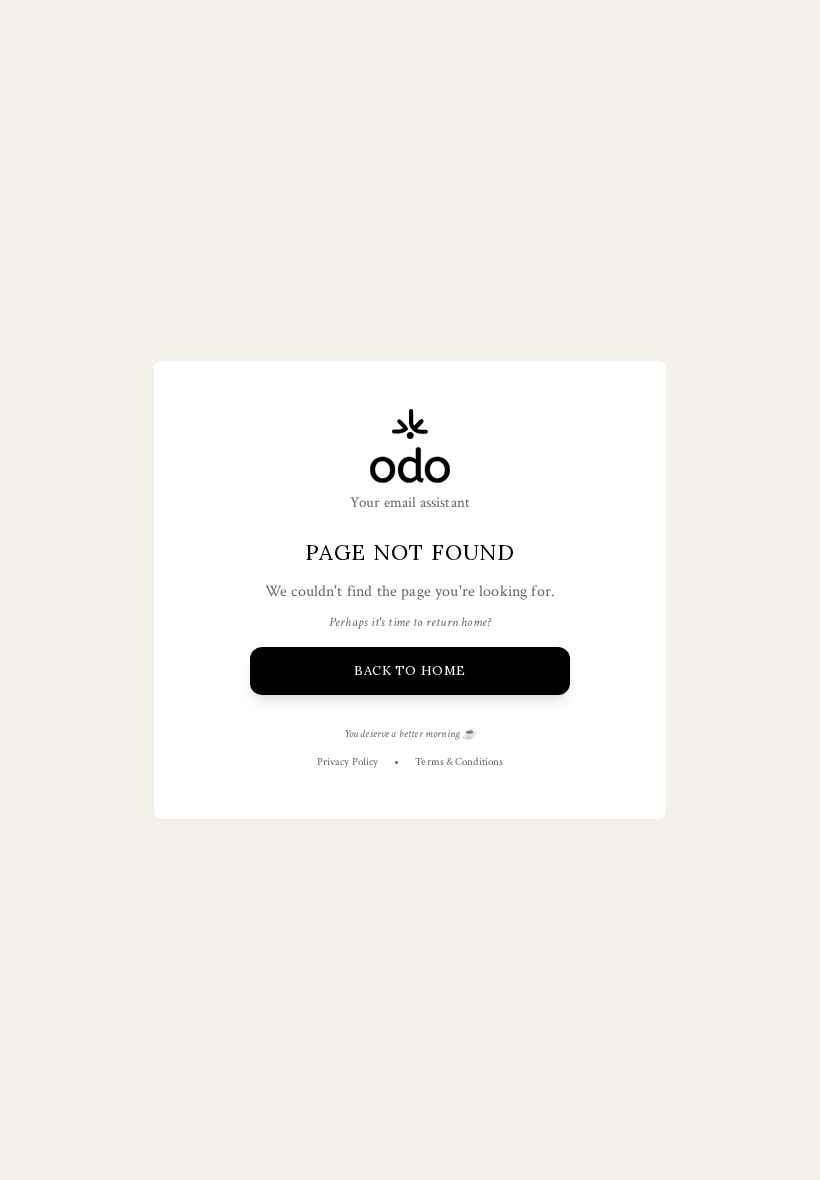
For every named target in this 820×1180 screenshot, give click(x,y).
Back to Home (409, 670)
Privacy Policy (348, 762)
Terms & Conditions (459, 762)
